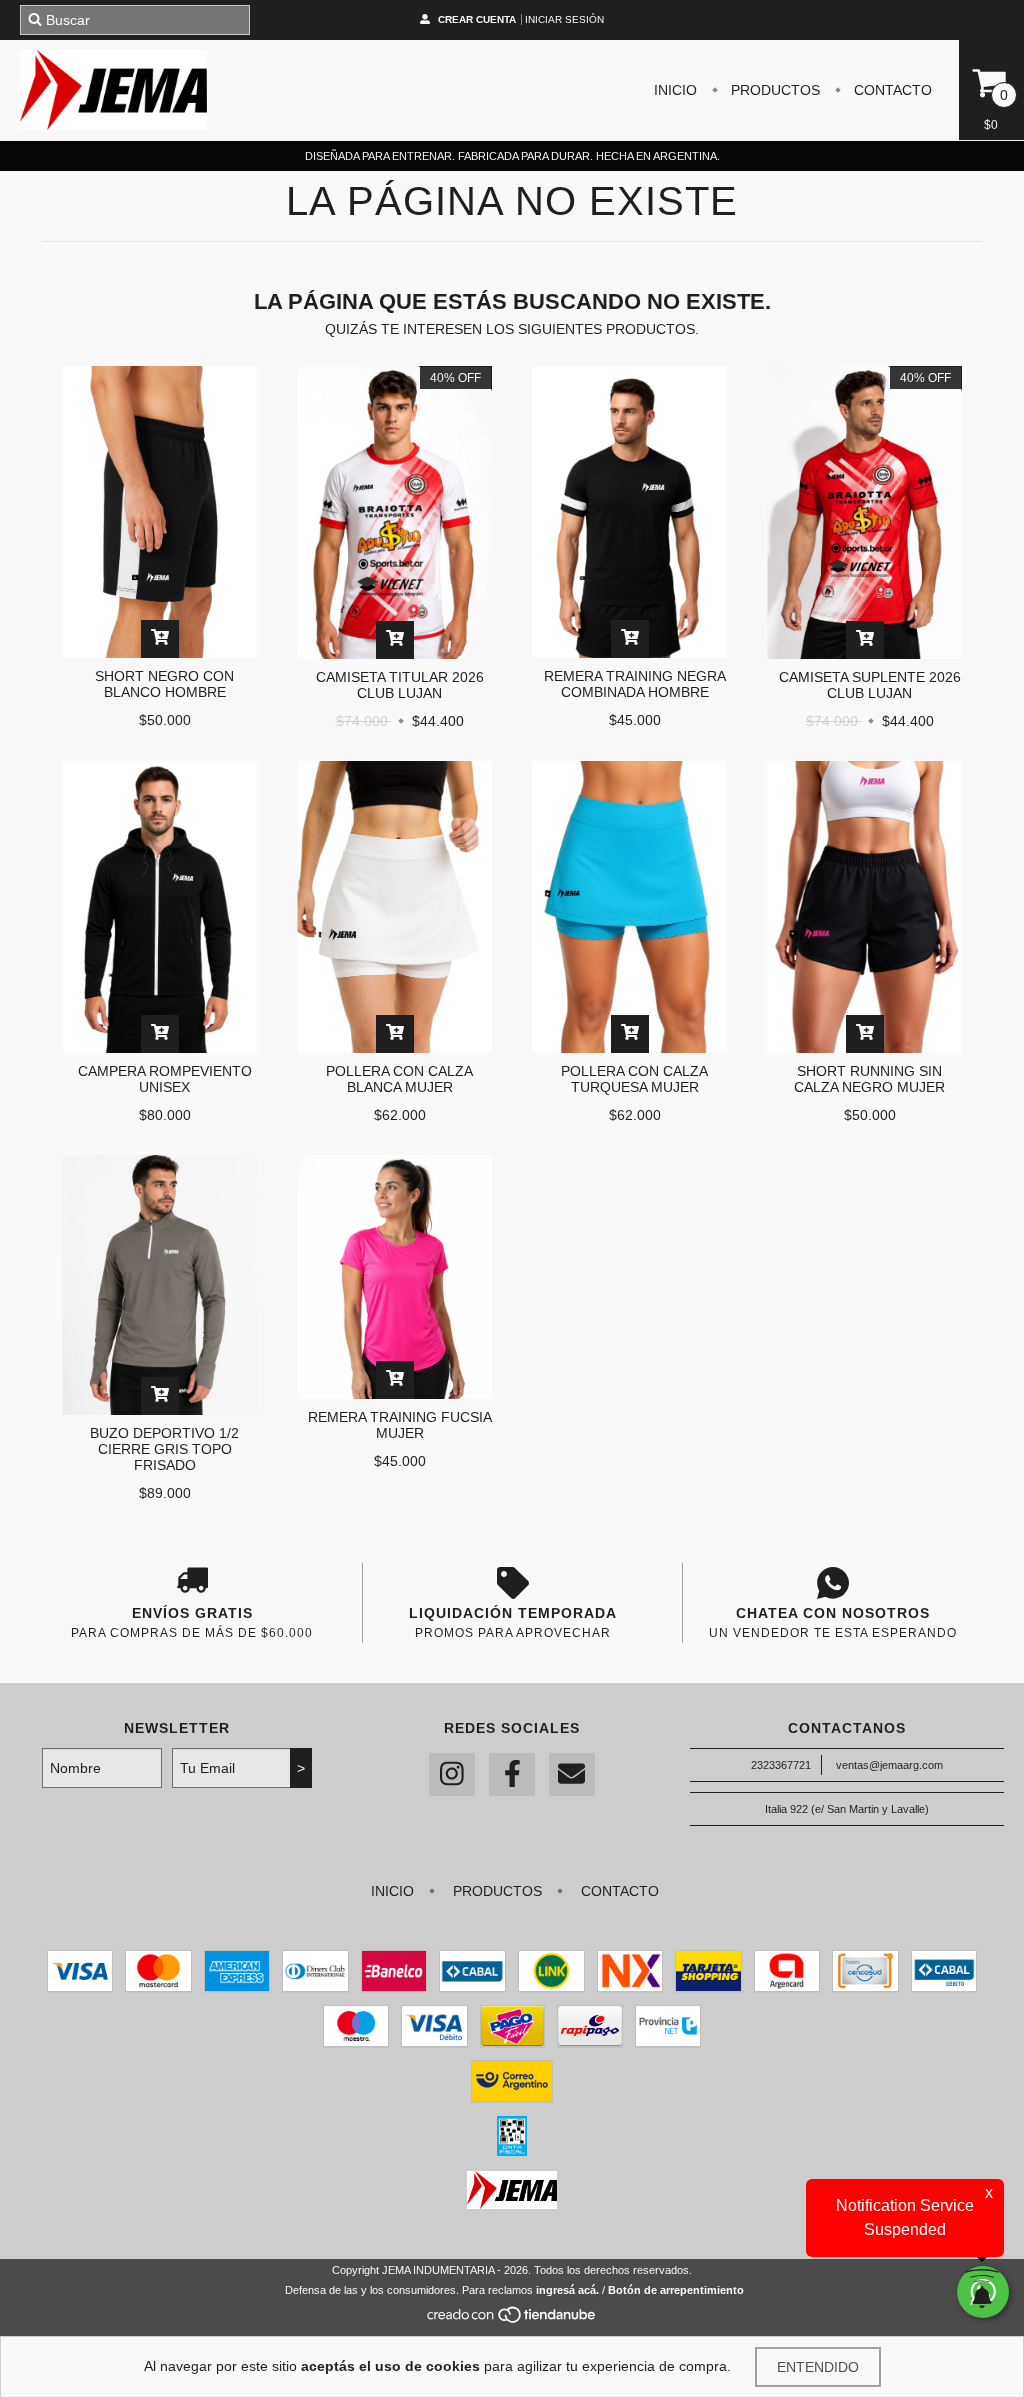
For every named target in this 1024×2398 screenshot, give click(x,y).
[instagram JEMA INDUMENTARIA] (452, 1774)
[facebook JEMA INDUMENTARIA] (512, 1774)
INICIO (675, 90)
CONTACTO (891, 90)
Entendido (818, 2367)
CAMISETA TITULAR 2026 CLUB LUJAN (400, 685)
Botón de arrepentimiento (676, 2290)
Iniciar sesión (564, 19)
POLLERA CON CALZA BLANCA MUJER (399, 1079)
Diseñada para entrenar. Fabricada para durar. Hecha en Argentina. (512, 156)
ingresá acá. (567, 2290)
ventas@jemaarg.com (889, 1765)
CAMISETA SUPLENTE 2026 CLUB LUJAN (870, 685)
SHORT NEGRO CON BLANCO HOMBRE (164, 684)
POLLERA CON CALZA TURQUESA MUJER (634, 1079)
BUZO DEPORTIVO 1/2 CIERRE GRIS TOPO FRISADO (164, 1449)
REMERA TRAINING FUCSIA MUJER (400, 1425)
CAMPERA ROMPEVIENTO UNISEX (165, 1079)
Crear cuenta (477, 19)
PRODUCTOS (773, 90)
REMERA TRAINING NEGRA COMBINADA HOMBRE (635, 684)
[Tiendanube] (512, 2321)
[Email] (572, 1774)
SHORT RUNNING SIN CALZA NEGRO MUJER (869, 1079)
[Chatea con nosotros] (832, 1583)
